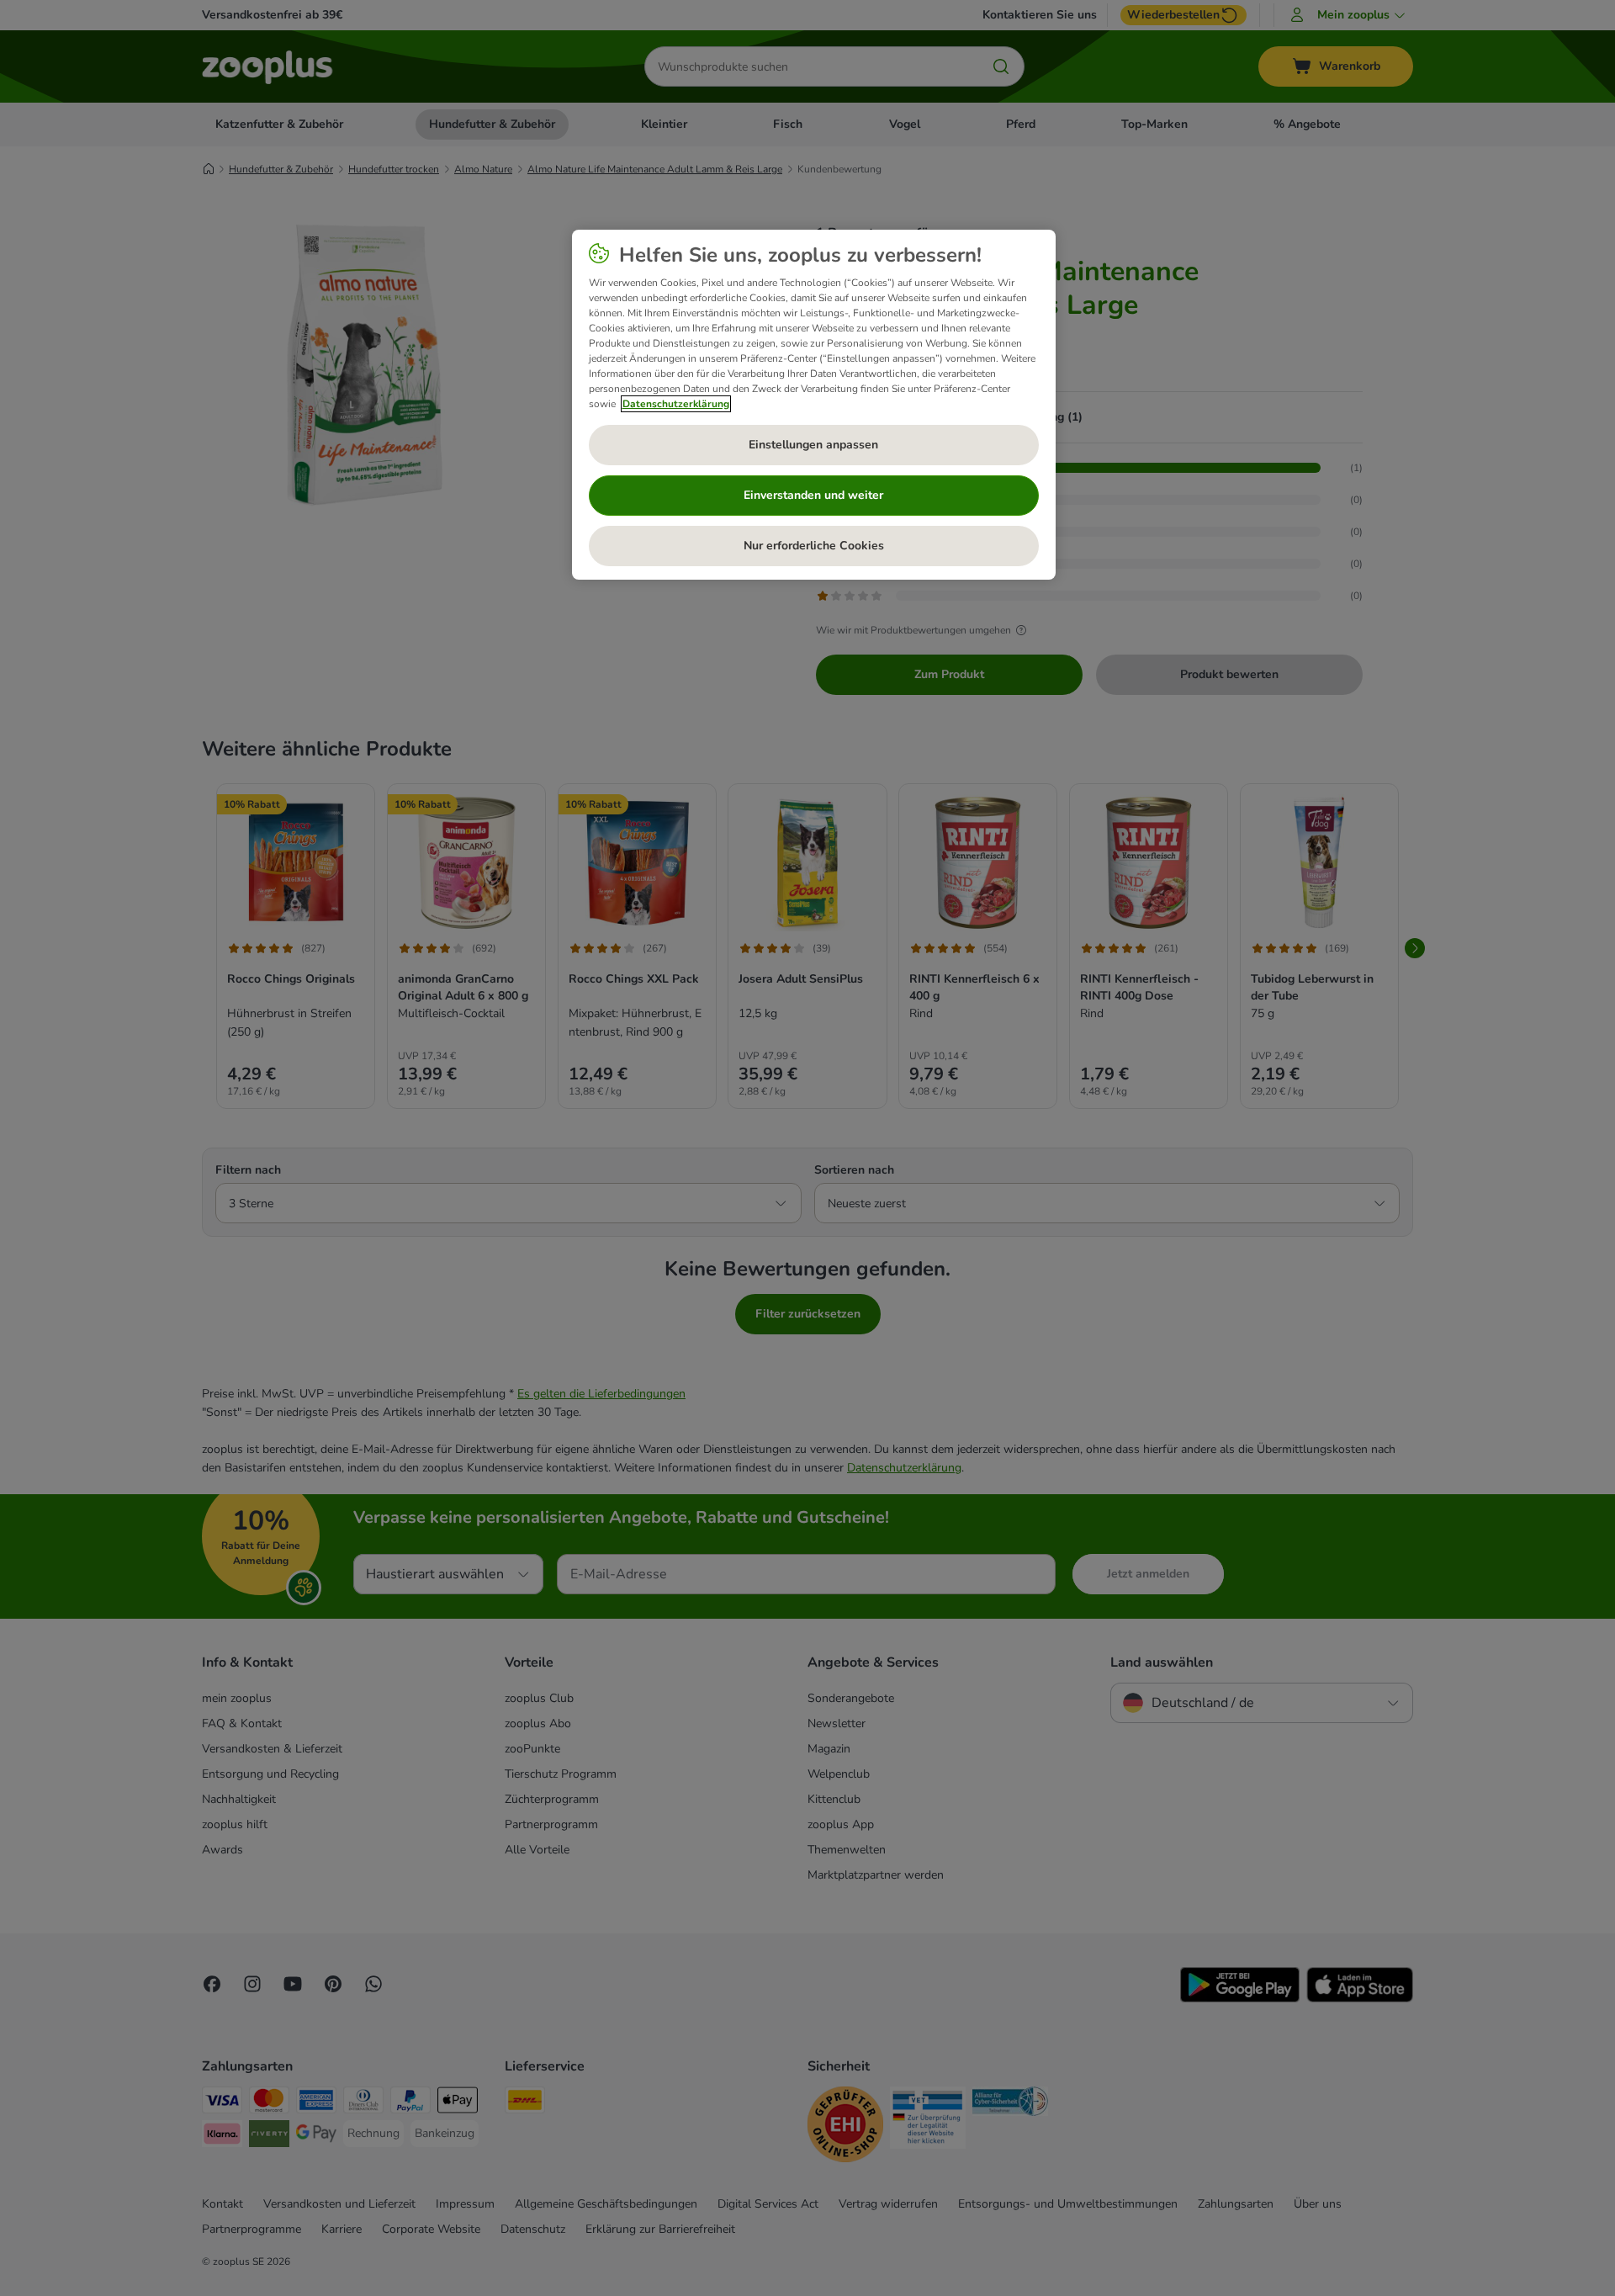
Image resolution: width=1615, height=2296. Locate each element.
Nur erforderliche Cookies (814, 546)
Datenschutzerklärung (676, 404)
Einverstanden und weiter (813, 495)
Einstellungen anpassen (813, 445)
